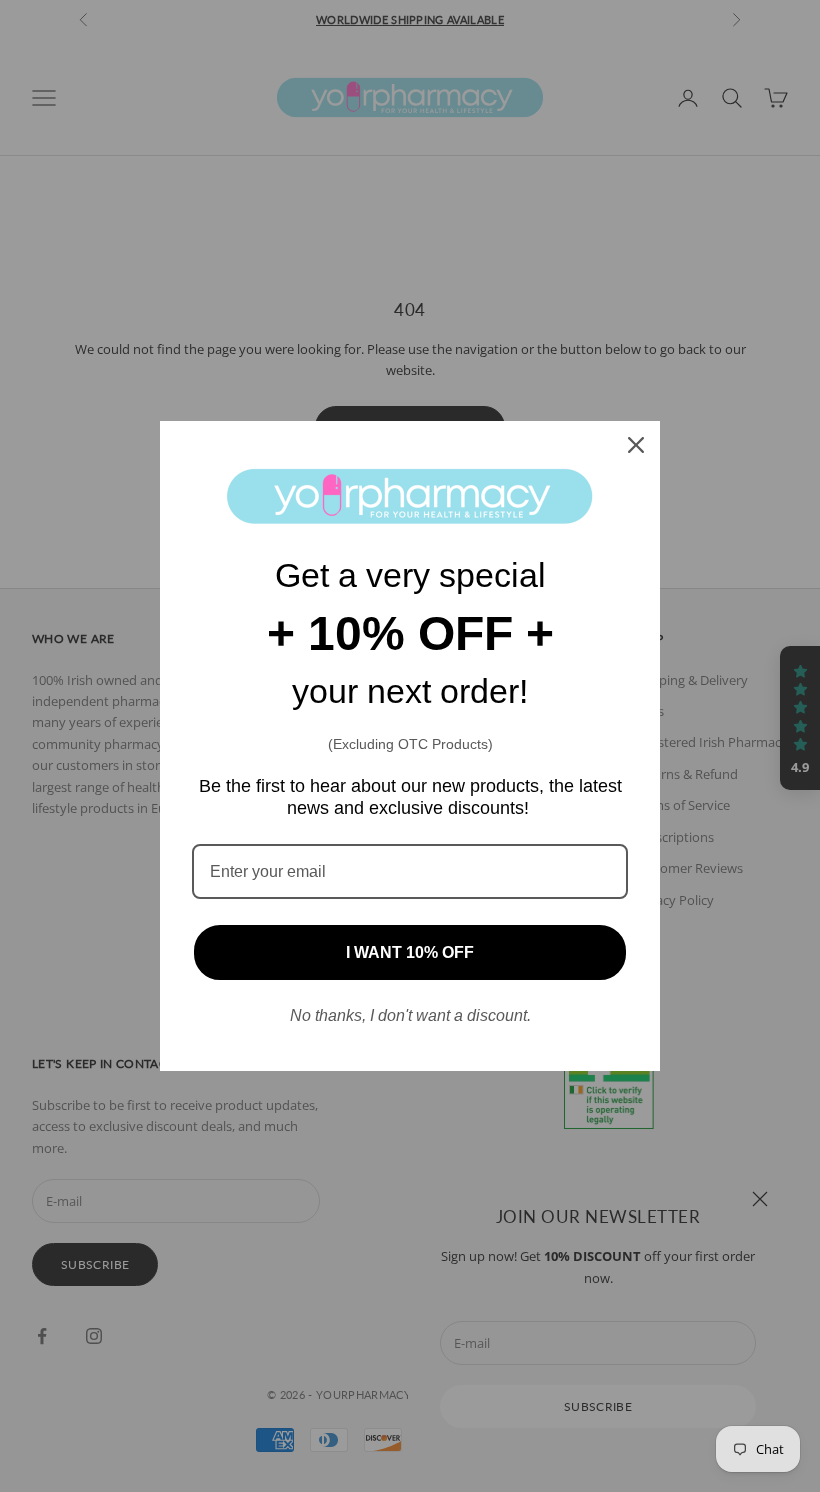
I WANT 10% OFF (410, 952)
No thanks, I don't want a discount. (410, 1015)
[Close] (636, 445)
